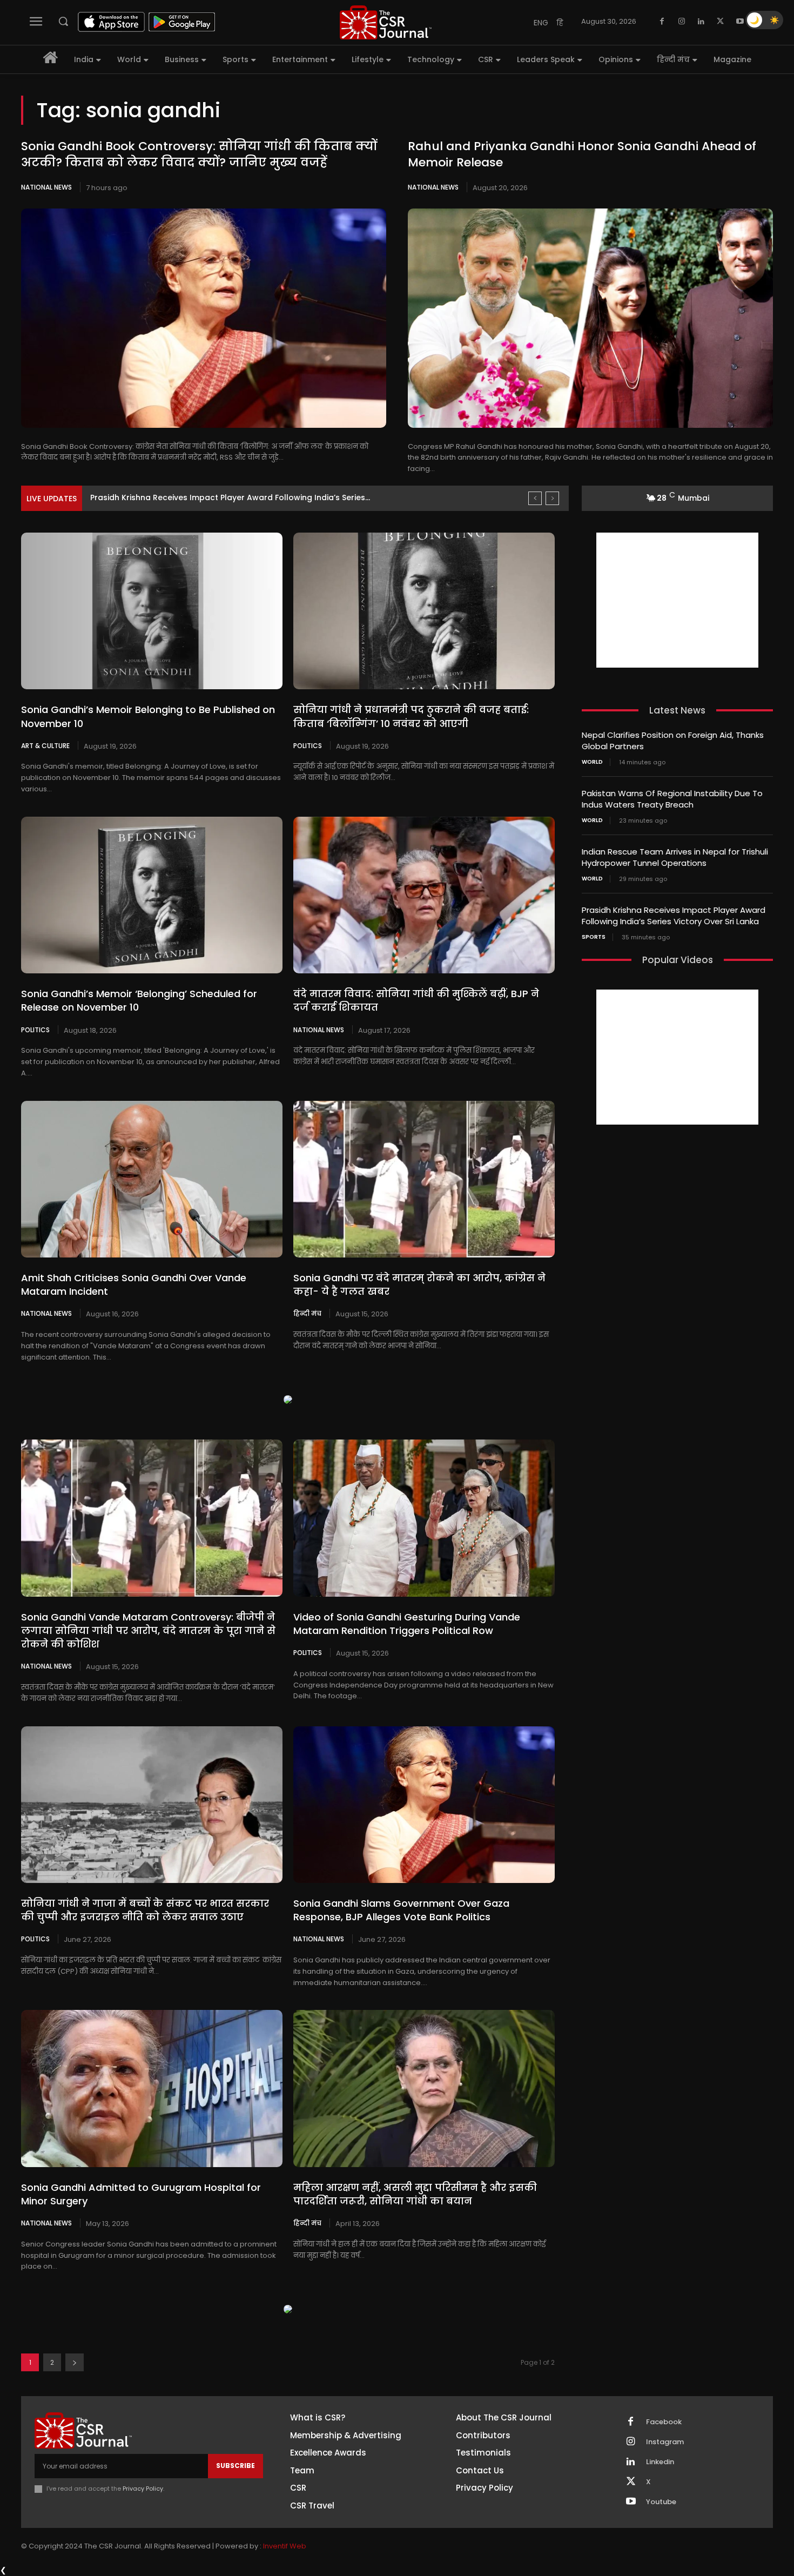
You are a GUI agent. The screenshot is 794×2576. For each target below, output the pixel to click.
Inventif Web (285, 2546)
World (592, 762)
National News (46, 187)
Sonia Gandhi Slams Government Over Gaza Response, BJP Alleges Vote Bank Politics (401, 1910)
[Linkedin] (701, 22)
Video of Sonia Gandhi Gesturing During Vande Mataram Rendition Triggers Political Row (407, 1624)
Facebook (664, 2422)
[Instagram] (682, 22)
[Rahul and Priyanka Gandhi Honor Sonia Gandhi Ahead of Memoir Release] (590, 318)
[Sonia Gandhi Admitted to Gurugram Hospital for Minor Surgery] (152, 2088)
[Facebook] (662, 22)
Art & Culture (45, 745)
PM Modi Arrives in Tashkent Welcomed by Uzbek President (205, 497)
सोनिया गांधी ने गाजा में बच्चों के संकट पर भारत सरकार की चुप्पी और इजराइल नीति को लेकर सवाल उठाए (145, 1910)
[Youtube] (740, 22)
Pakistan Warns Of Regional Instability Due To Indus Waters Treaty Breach (672, 799)
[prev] (535, 498)
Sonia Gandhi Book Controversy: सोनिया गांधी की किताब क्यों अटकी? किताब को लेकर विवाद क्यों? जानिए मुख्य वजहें (199, 154)
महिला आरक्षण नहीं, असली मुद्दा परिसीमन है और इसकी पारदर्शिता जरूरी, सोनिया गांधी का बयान (415, 2194)
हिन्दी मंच (307, 1313)
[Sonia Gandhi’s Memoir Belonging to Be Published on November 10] (152, 611)
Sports (594, 937)
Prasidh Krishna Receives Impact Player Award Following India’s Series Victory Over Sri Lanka (674, 916)
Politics (308, 745)
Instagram (665, 2442)
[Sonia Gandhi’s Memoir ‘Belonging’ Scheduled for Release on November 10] (152, 895)
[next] (552, 498)
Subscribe (235, 2466)
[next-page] (75, 2362)
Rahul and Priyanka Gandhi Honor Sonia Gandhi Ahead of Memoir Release (582, 154)
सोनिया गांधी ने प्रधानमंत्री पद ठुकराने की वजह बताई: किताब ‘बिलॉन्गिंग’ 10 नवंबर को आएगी (411, 716)
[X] (721, 22)
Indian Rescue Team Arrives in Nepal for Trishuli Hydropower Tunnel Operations (675, 857)
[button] (63, 21)
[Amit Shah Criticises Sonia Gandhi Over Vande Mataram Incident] (152, 1179)
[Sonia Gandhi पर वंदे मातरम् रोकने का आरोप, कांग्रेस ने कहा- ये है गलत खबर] (424, 1179)
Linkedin (660, 2462)
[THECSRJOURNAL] (386, 22)
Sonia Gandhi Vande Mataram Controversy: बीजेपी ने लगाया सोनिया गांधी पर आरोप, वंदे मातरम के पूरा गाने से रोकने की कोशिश (148, 1630)
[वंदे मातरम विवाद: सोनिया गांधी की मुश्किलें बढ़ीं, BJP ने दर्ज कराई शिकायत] (424, 895)
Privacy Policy (143, 2488)
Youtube (661, 2502)
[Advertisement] (677, 600)
